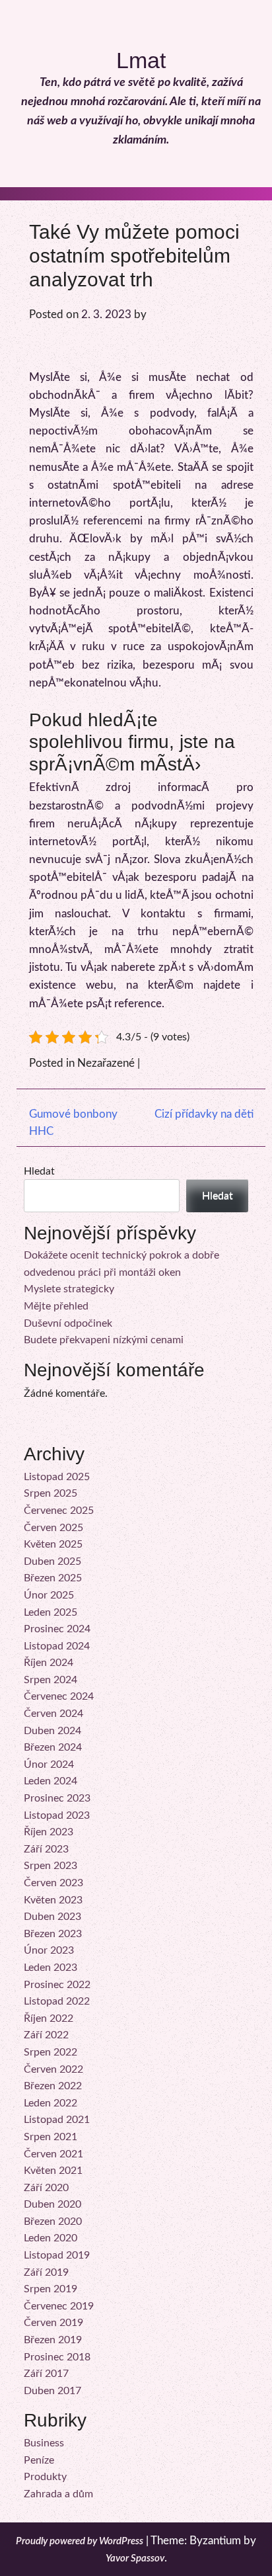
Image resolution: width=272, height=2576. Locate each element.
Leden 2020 (51, 2238)
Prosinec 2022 (57, 1985)
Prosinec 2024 (57, 1629)
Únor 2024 (49, 1765)
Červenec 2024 (59, 1696)
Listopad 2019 (57, 2255)
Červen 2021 (53, 2154)
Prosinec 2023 (57, 1798)
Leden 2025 (51, 1612)
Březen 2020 (53, 2222)
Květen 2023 (53, 1900)
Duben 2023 (52, 1917)
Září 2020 (46, 2188)
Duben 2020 (52, 2204)
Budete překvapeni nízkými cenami (104, 1340)
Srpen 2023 (51, 1866)
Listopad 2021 (57, 2120)
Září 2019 (46, 2272)
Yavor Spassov (135, 2558)
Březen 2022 (53, 2086)
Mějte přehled (56, 1306)
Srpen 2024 (51, 1680)
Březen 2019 (53, 2340)
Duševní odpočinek (68, 1323)
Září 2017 (46, 2374)
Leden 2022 (51, 2103)
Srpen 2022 (51, 2052)
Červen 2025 (53, 1528)
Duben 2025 (52, 1561)
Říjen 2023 (49, 1832)
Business (44, 2443)
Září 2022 (46, 2035)
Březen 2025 (53, 1578)
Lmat (141, 60)
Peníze (39, 2460)
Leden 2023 (51, 1968)
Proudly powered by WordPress (80, 2541)
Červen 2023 (53, 1883)
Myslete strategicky (69, 1289)
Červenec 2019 (59, 2306)
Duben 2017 (52, 2391)
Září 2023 (46, 1849)
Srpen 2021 (51, 2137)
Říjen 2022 (49, 2018)
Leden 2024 (51, 1781)
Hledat (39, 1171)
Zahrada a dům (58, 2494)
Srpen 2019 (51, 2289)
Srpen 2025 (51, 1493)
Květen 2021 (53, 2171)
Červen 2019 (53, 2323)
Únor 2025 (49, 1595)
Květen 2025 (53, 1544)
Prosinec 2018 (57, 2357)
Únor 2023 (49, 1950)
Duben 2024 (52, 1731)
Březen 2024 (53, 1747)
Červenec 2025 (59, 1511)
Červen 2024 (53, 1714)
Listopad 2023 (57, 1815)
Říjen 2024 (49, 1663)
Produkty (45, 2477)
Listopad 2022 (57, 2001)
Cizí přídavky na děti (204, 1114)
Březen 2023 (53, 1934)
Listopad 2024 (57, 1646)
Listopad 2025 (57, 1477)
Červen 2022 (53, 2069)
